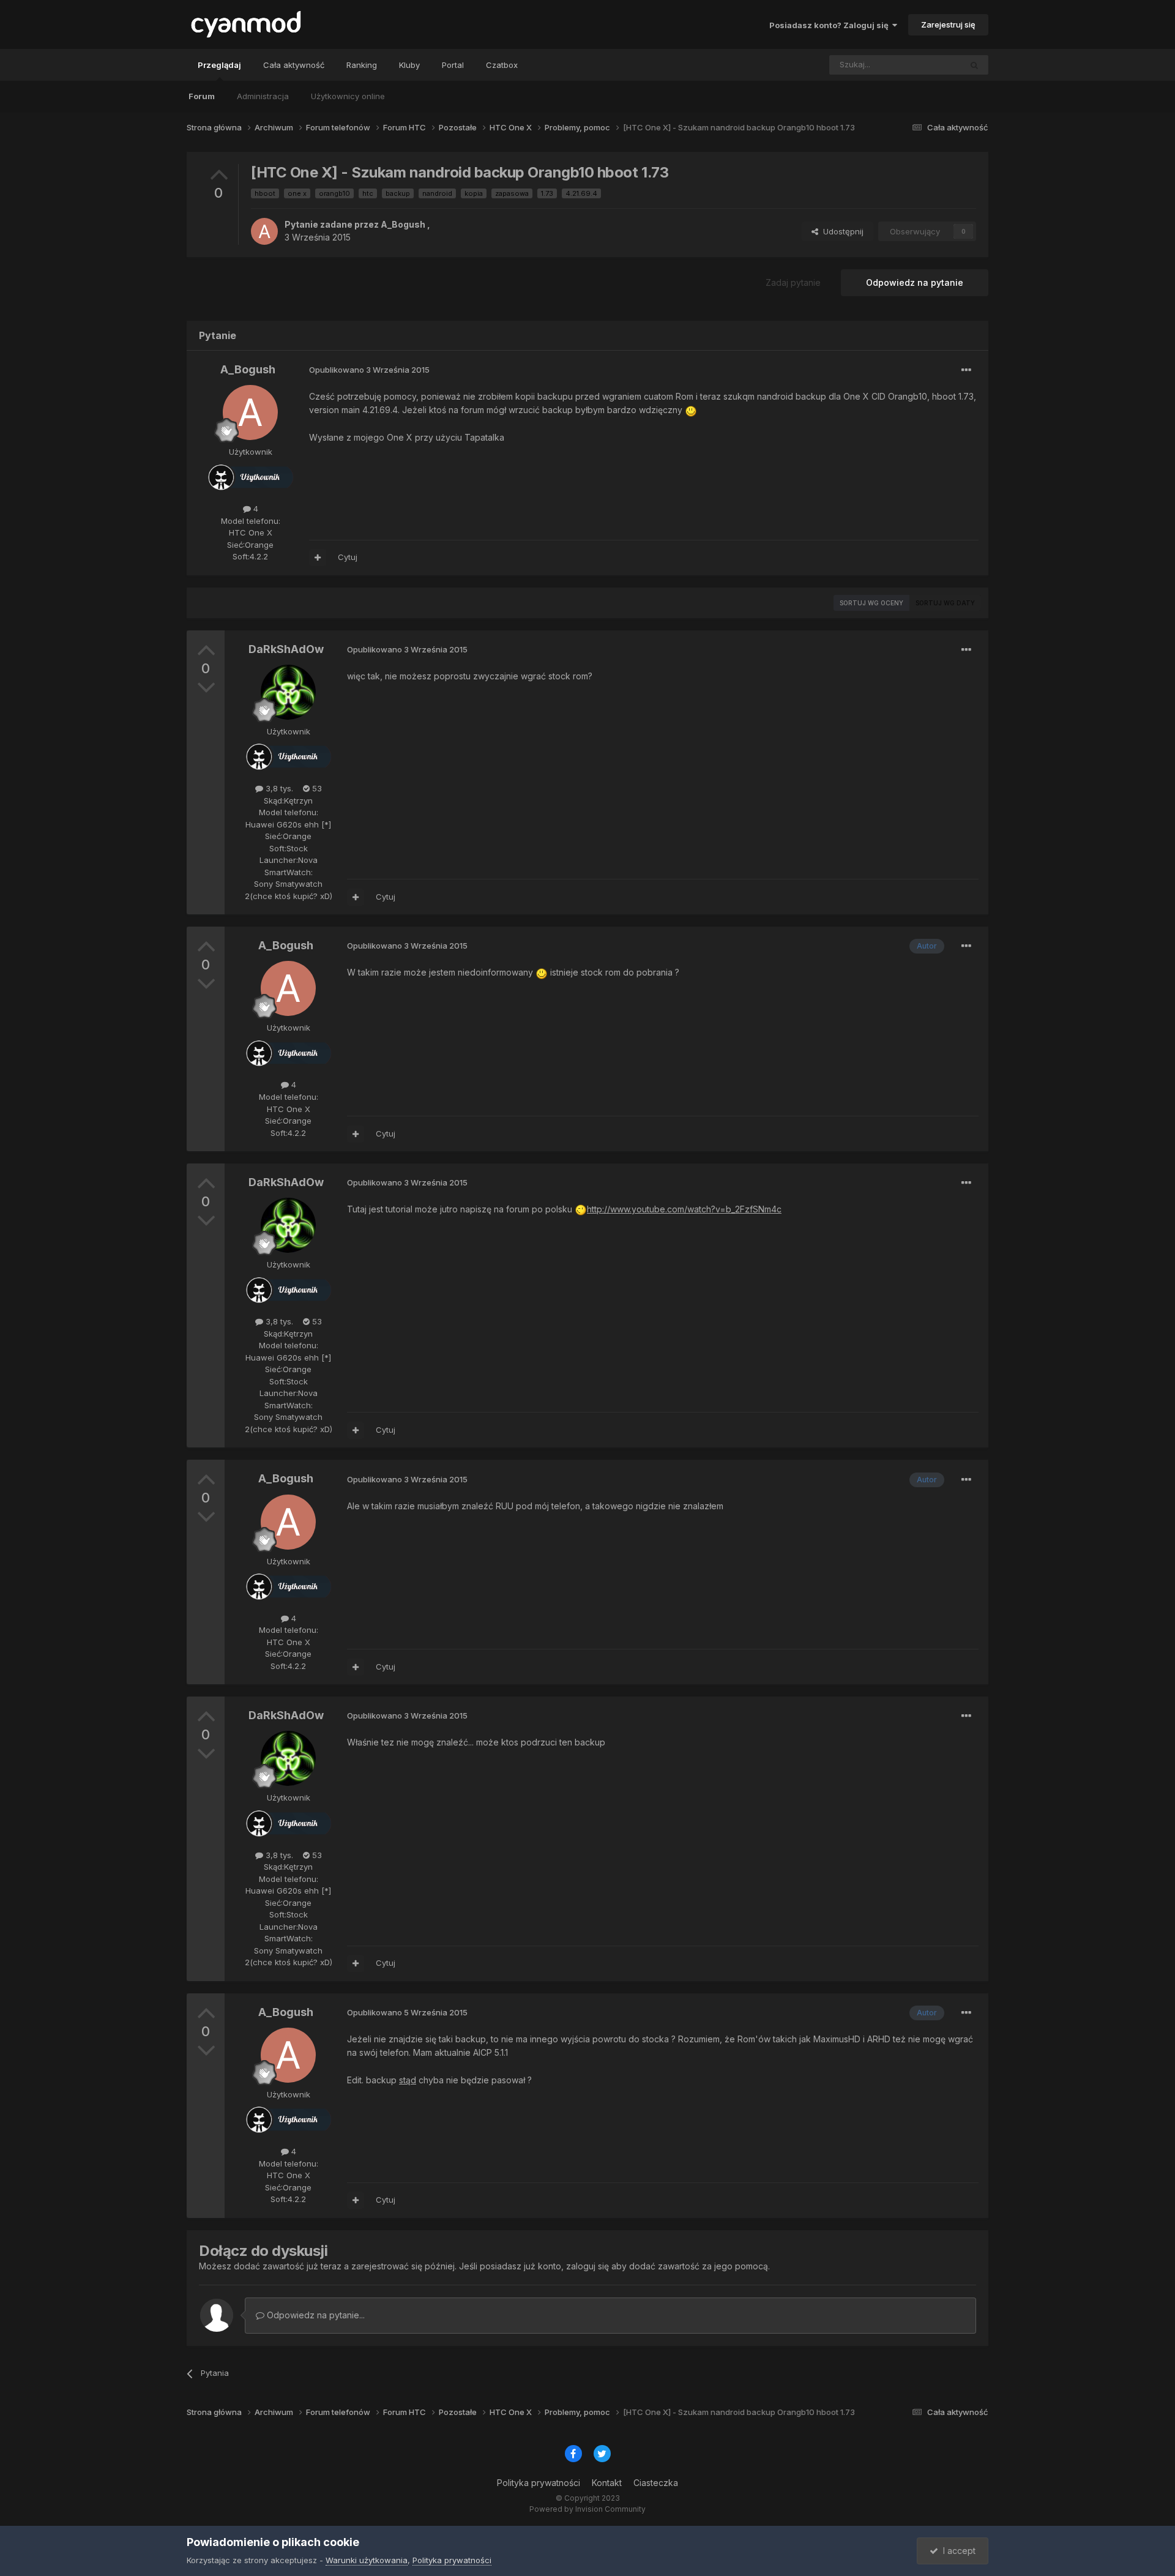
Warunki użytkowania (367, 2560)
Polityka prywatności (539, 2483)
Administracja (263, 96)
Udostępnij (841, 231)
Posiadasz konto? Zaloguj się (831, 25)
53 (316, 788)
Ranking (362, 65)
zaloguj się (587, 2266)
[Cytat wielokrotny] (318, 558)
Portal (453, 65)
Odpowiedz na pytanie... (315, 2315)
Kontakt (607, 2483)
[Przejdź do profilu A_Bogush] (264, 231)
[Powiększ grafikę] (691, 410)
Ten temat (926, 65)
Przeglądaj (219, 65)
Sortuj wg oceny (871, 603)
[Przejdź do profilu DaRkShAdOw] (288, 692)
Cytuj (348, 557)
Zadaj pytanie (793, 282)
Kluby (409, 65)
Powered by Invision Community (587, 2509)
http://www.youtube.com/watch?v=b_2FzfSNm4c (684, 1209)
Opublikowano (369, 370)
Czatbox (502, 65)
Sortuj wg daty (945, 603)
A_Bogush (403, 224)
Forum (202, 96)
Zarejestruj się (948, 24)
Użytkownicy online (348, 96)
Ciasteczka (656, 2483)
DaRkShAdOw (286, 649)
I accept (957, 2551)
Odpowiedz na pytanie (915, 282)
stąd (408, 2080)
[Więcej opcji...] (966, 370)
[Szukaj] (974, 65)
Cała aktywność (294, 65)
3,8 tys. (278, 788)
